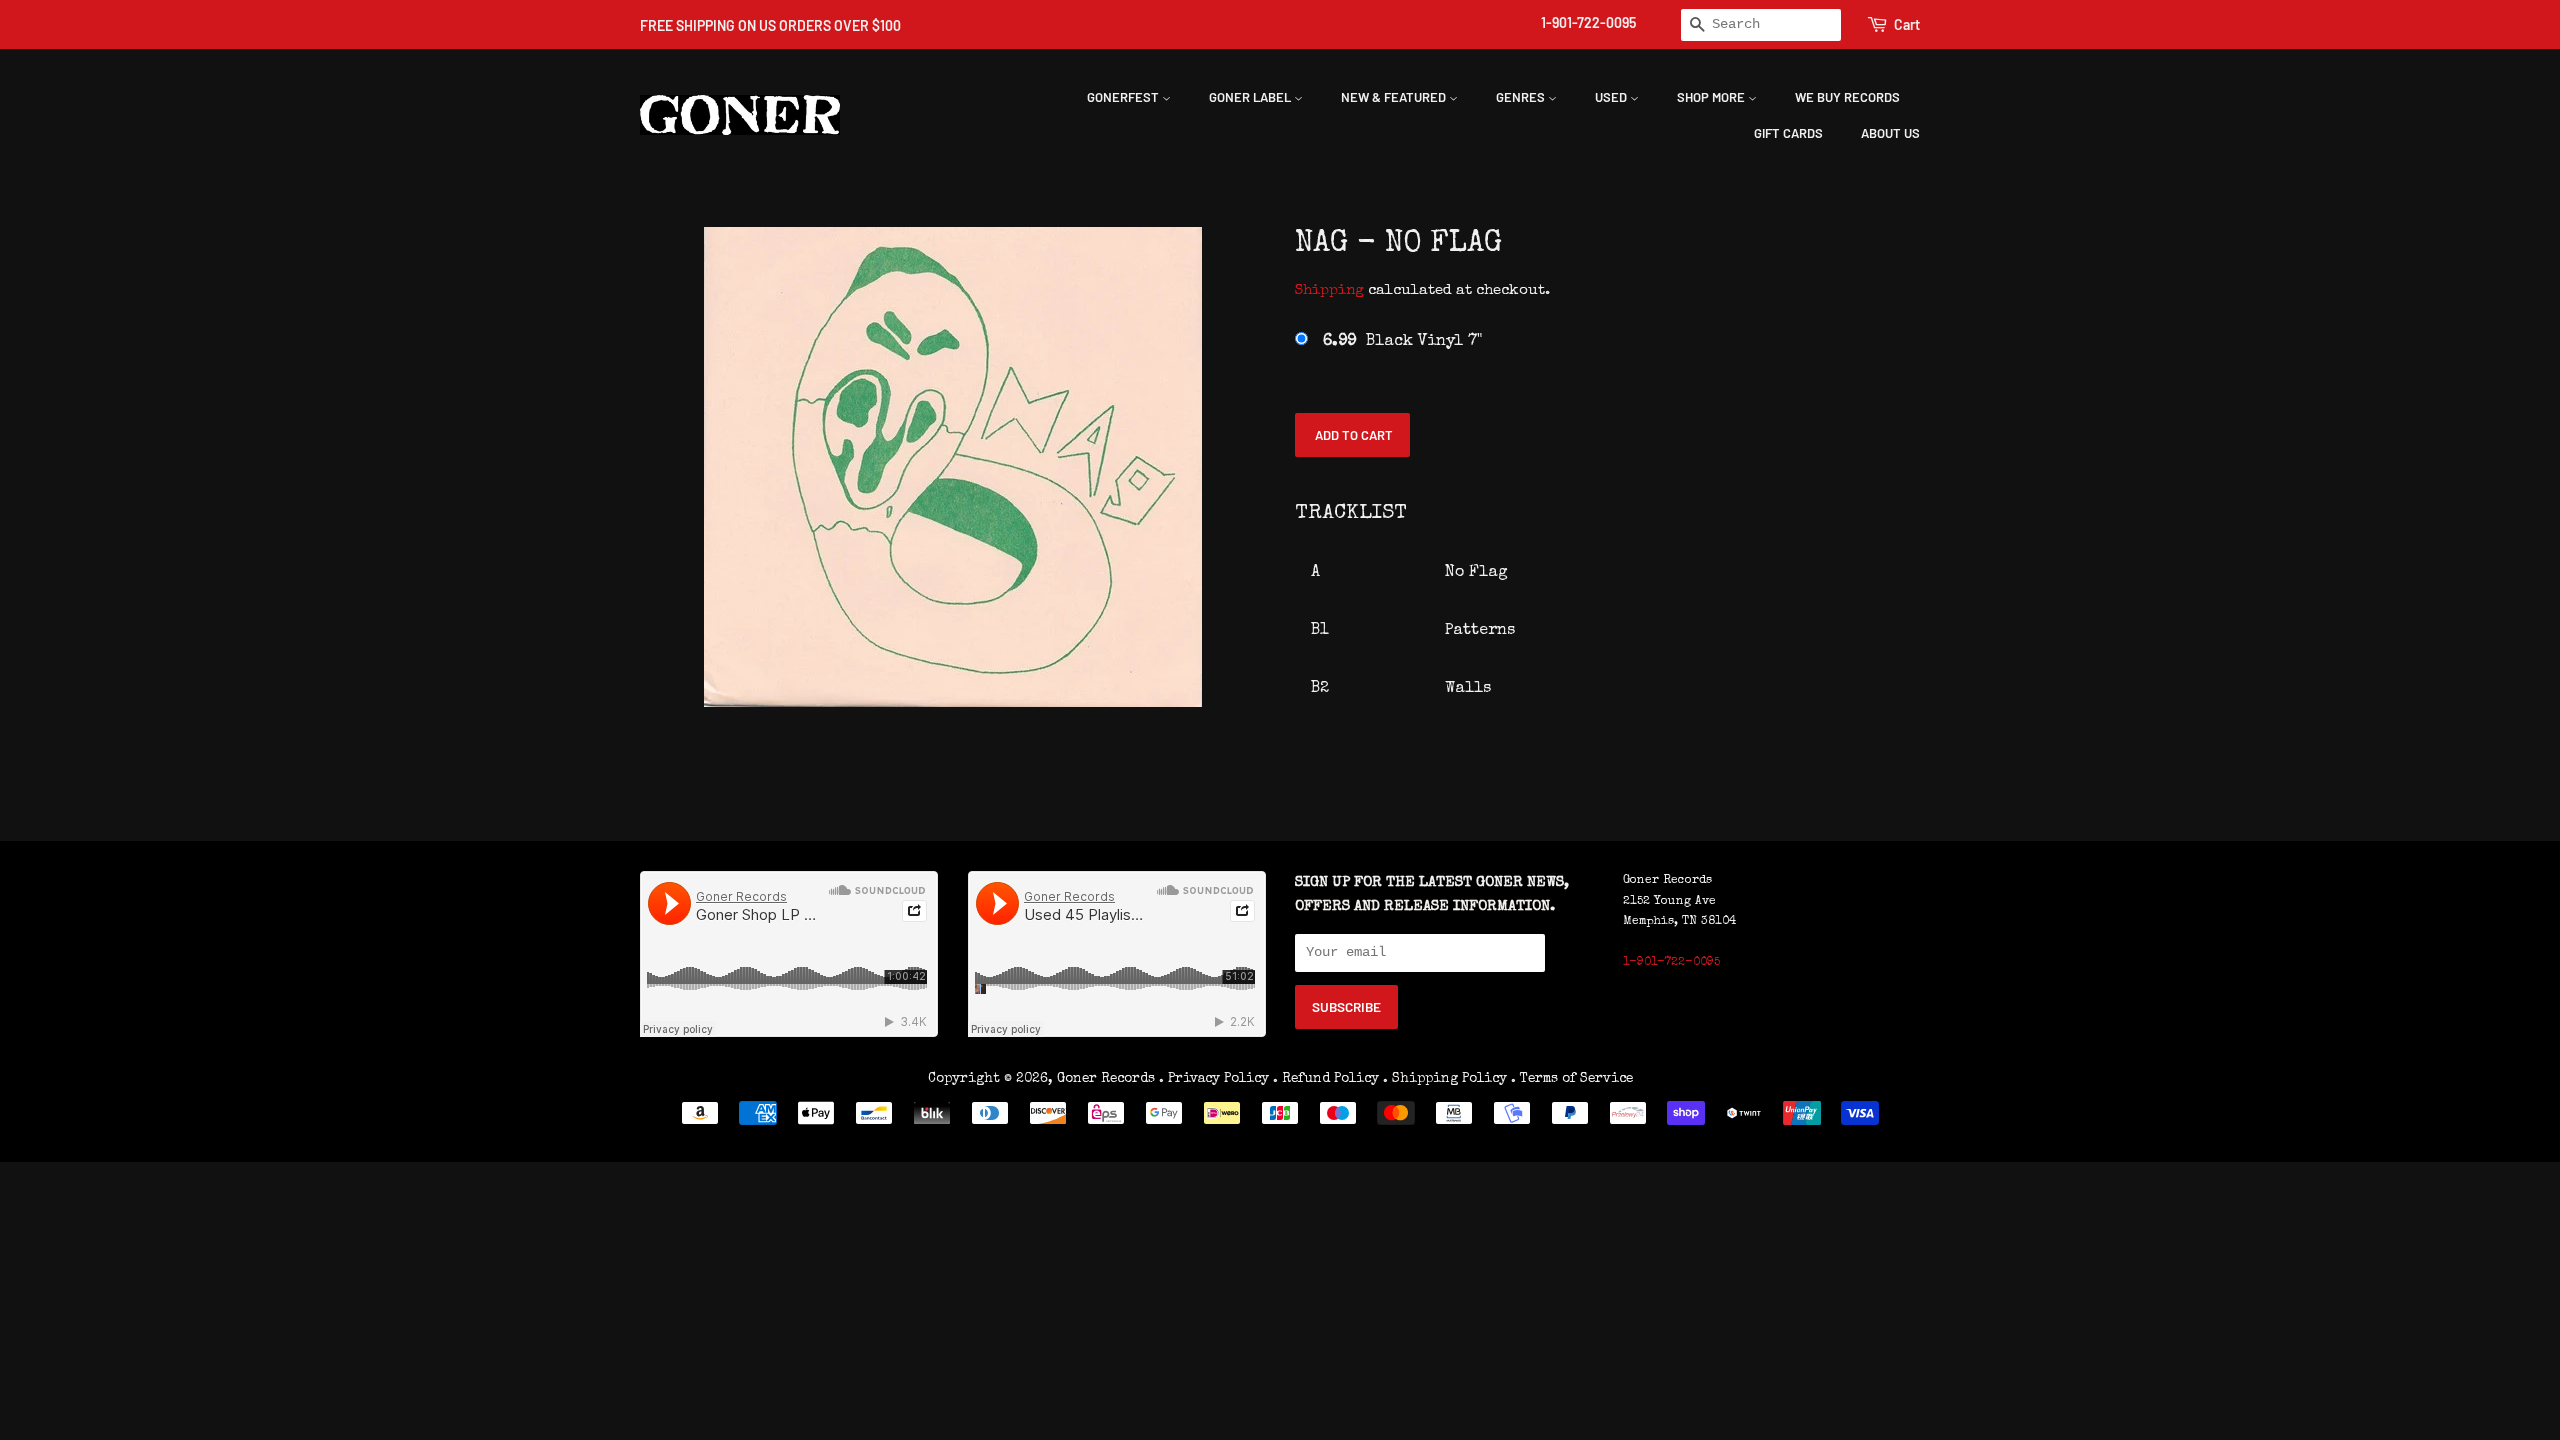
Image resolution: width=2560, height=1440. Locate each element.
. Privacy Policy (1214, 1079)
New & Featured (1395, 97)
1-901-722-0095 (1588, 22)
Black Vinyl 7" (1402, 342)
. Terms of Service (1572, 1079)
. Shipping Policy (1445, 1079)
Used (1612, 97)
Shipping (1329, 290)
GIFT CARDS (1788, 133)
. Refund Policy (1326, 1079)
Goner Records (1108, 1079)
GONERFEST (1124, 97)
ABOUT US (1890, 133)
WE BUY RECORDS (1847, 97)
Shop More (1712, 97)
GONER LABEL (1251, 97)
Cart (1907, 24)
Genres (1522, 97)
